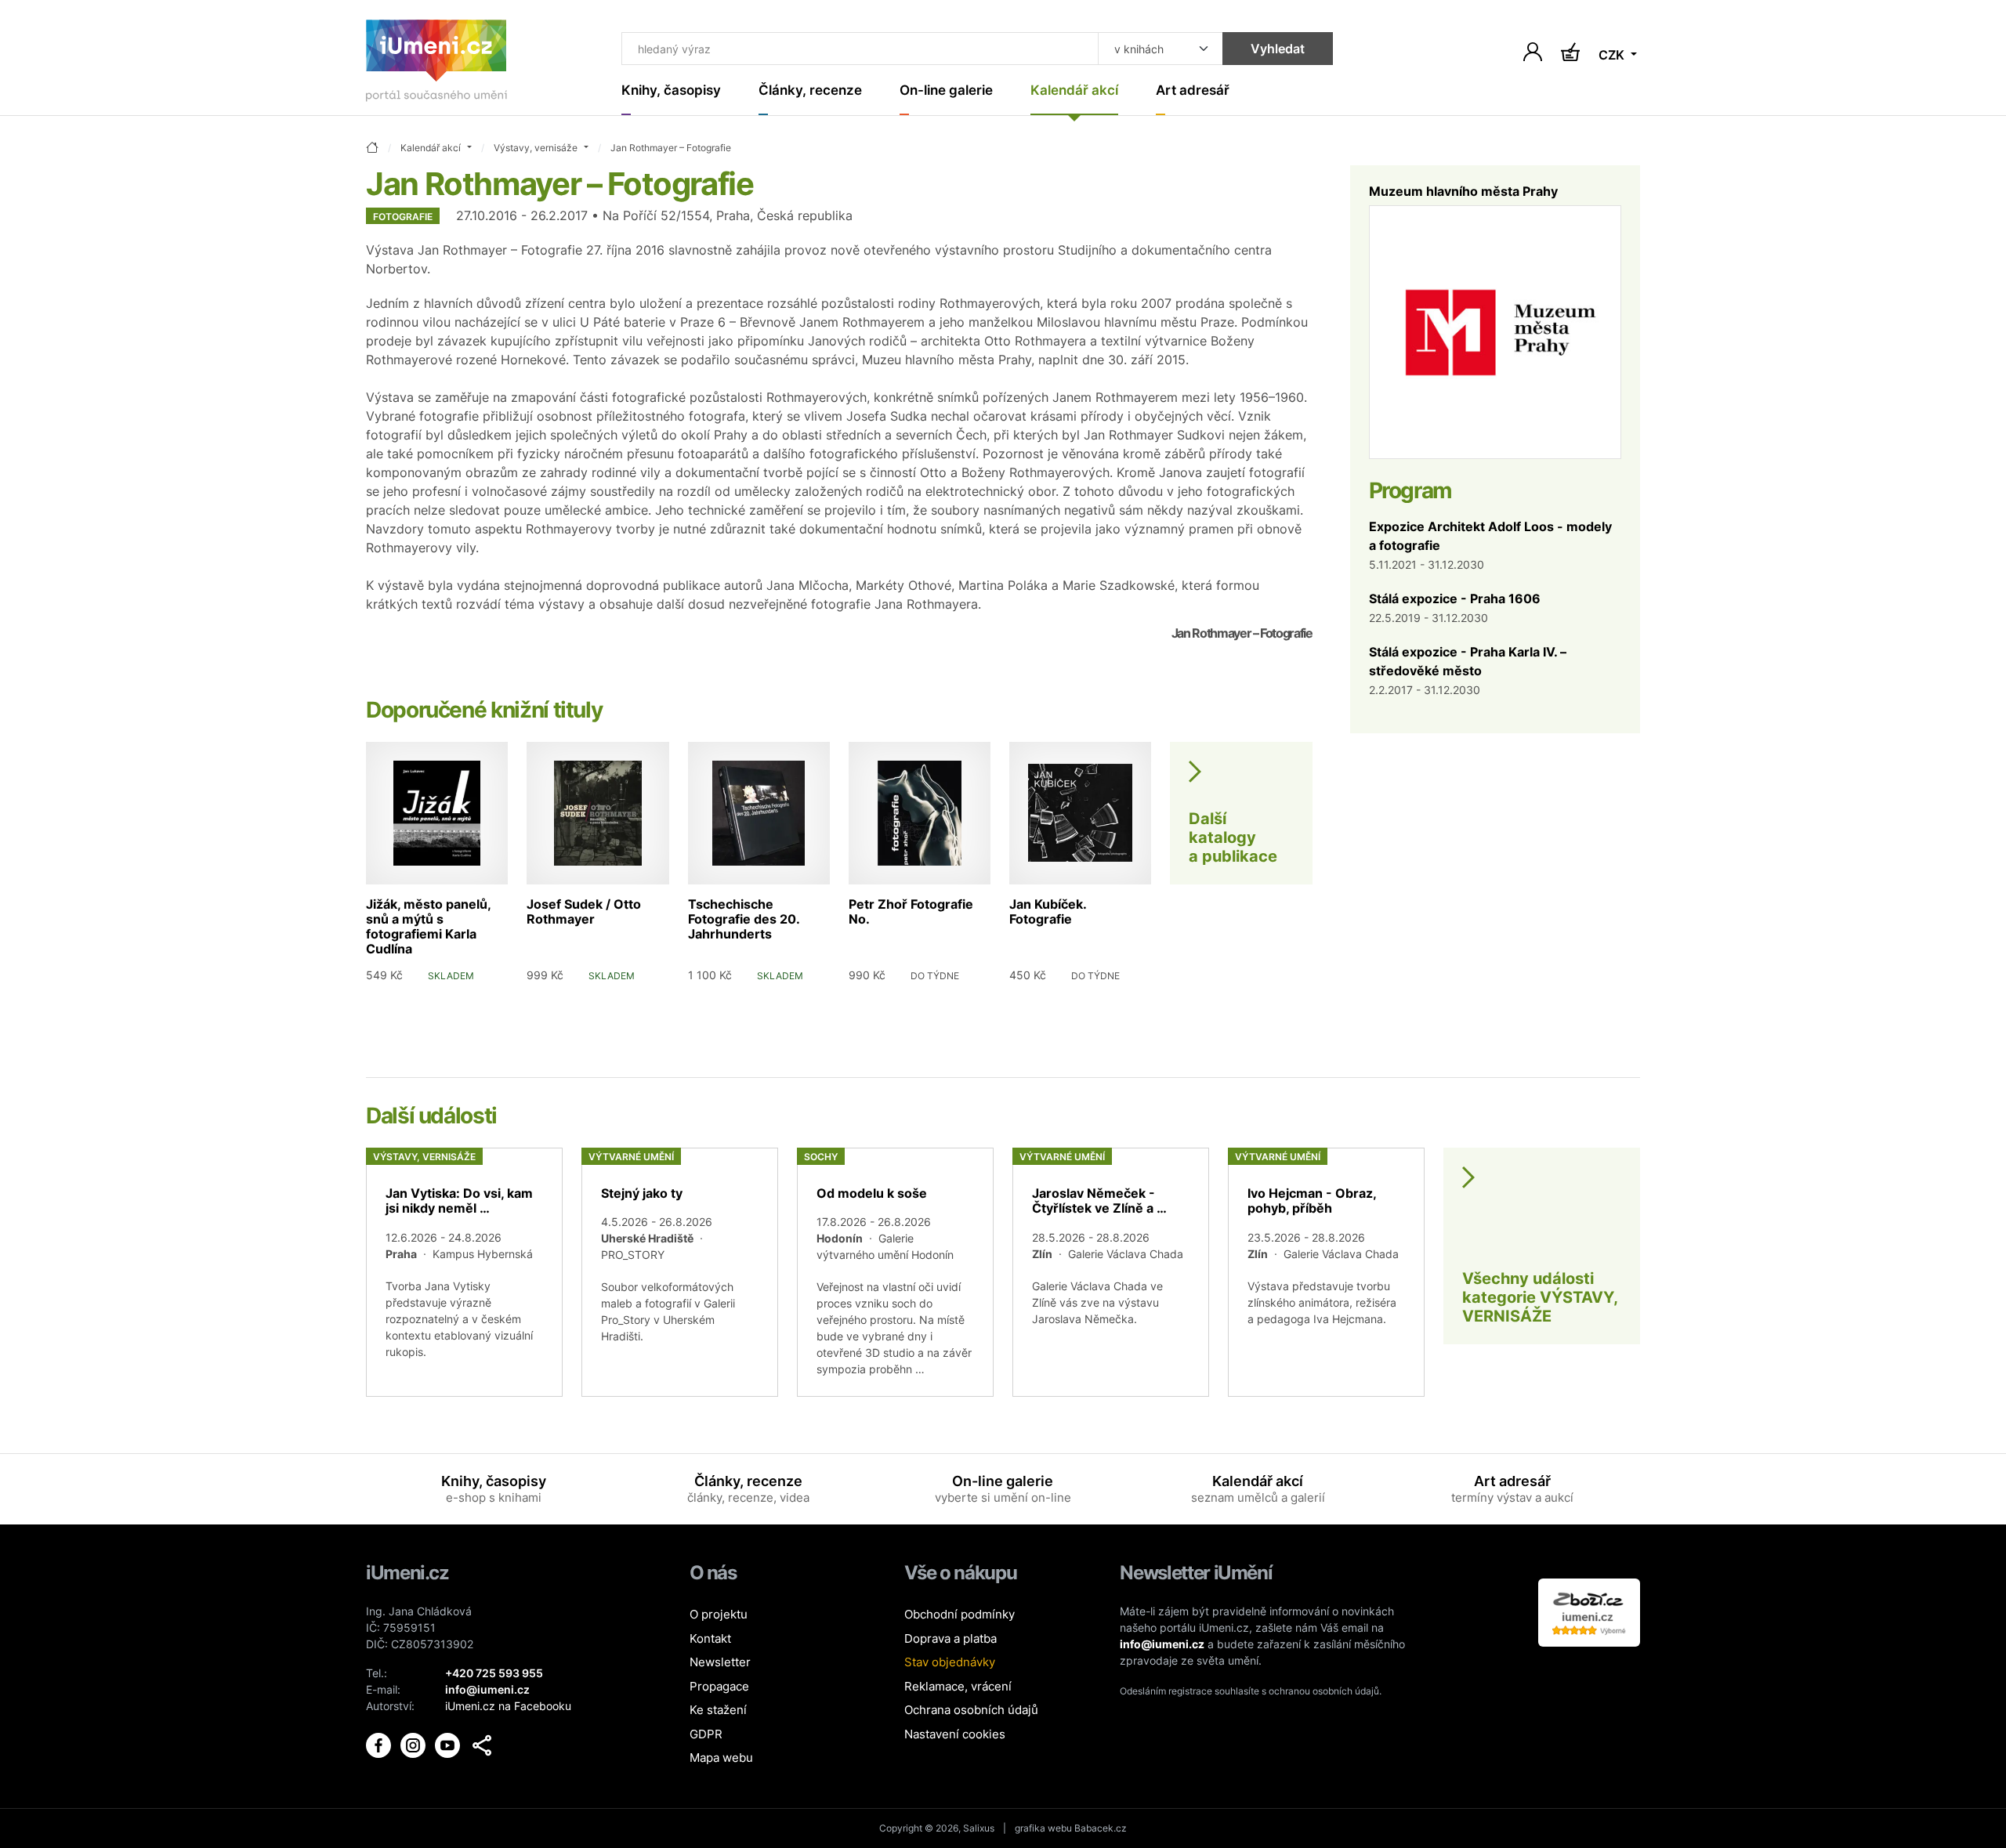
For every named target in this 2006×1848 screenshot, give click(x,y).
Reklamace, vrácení (958, 1686)
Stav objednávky (950, 1662)
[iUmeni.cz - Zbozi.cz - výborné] (1589, 1611)
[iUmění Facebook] (380, 1744)
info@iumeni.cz (1162, 1644)
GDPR (706, 1734)
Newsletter (720, 1662)
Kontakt (710, 1638)
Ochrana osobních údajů (971, 1710)
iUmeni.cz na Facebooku (508, 1706)
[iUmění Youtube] (449, 1744)
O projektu (719, 1614)
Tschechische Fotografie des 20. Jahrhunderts (744, 919)
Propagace (719, 1686)
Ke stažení (718, 1710)
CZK (1613, 55)
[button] (482, 1745)
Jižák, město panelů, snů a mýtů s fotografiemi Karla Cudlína (428, 927)
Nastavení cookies (955, 1734)
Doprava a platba (950, 1638)
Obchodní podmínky (960, 1614)
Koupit (477, 999)
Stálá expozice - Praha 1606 (1455, 599)
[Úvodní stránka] (436, 64)
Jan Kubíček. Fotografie (1048, 911)
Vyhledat (1278, 49)
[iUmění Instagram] (415, 1744)
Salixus (979, 1828)
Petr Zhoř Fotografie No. (911, 911)
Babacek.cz (1101, 1828)
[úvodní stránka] (372, 148)
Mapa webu (721, 1758)
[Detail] (464, 1272)
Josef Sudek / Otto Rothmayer (584, 911)
